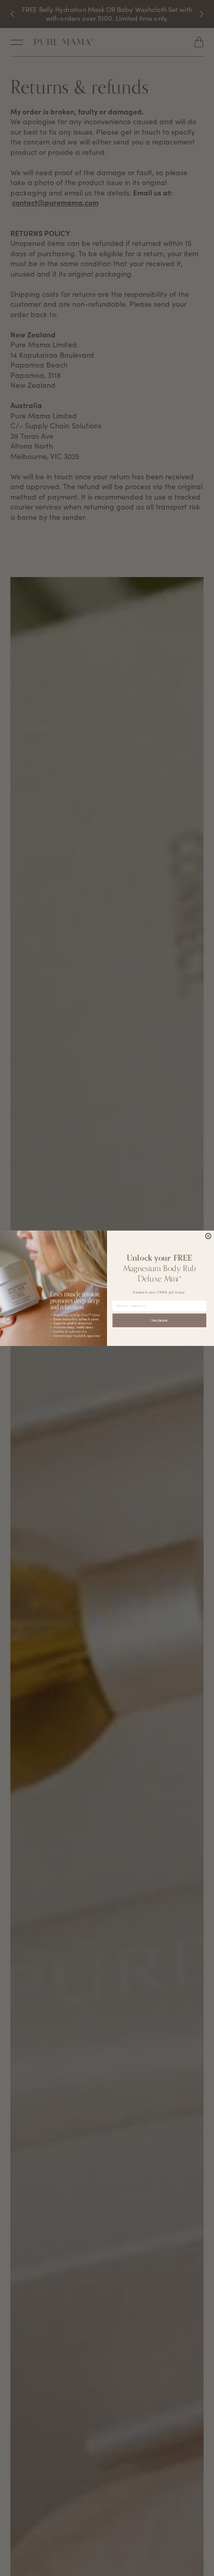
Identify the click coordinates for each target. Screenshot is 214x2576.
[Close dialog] (209, 1236)
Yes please (159, 1320)
